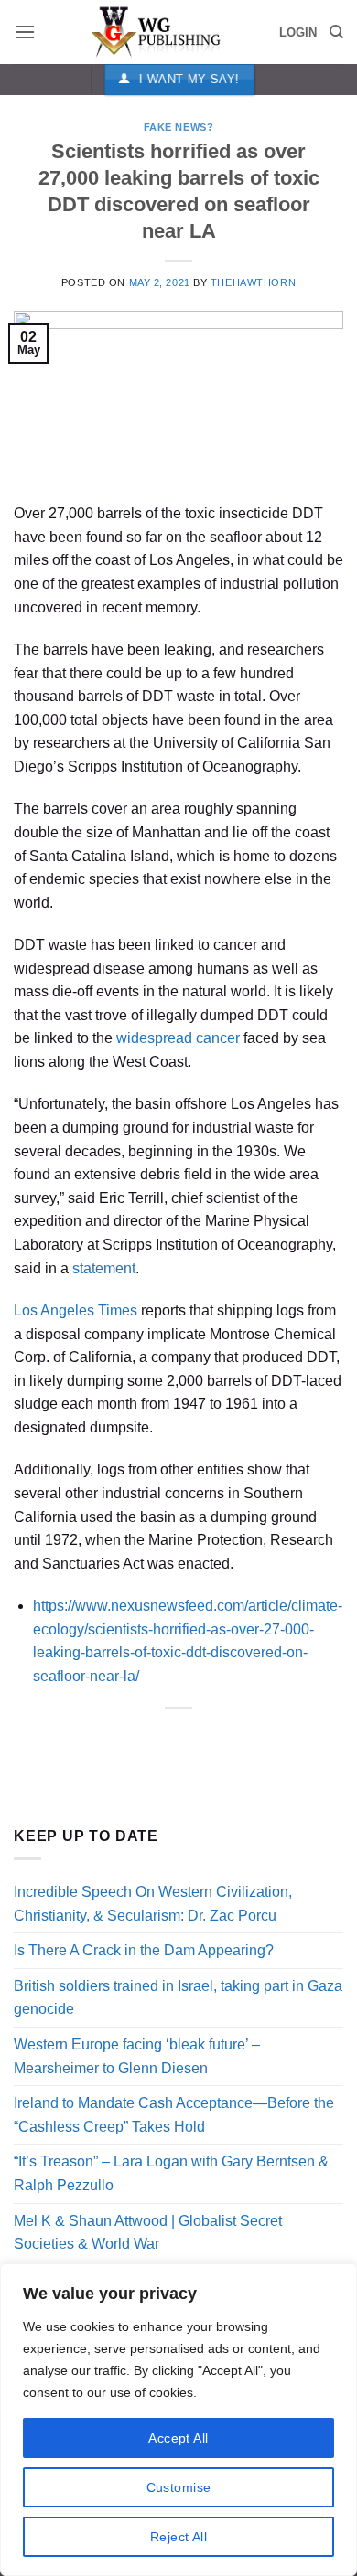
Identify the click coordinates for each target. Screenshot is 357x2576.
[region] (178, 2420)
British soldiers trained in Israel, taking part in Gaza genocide (178, 1998)
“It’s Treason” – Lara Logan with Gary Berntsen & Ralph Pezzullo (171, 2173)
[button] (25, 32)
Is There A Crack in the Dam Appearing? (144, 1950)
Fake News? (179, 127)
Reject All (178, 2537)
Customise (179, 2487)
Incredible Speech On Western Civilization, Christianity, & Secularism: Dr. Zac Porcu (153, 1904)
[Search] (336, 32)
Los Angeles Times (76, 1310)
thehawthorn (253, 282)
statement (104, 1268)
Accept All (178, 2438)
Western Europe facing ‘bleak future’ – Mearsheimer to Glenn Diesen (137, 2056)
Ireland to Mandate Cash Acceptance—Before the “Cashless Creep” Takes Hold (174, 2115)
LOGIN (298, 32)
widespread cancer (178, 1038)
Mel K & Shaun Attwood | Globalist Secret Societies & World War (148, 2233)
